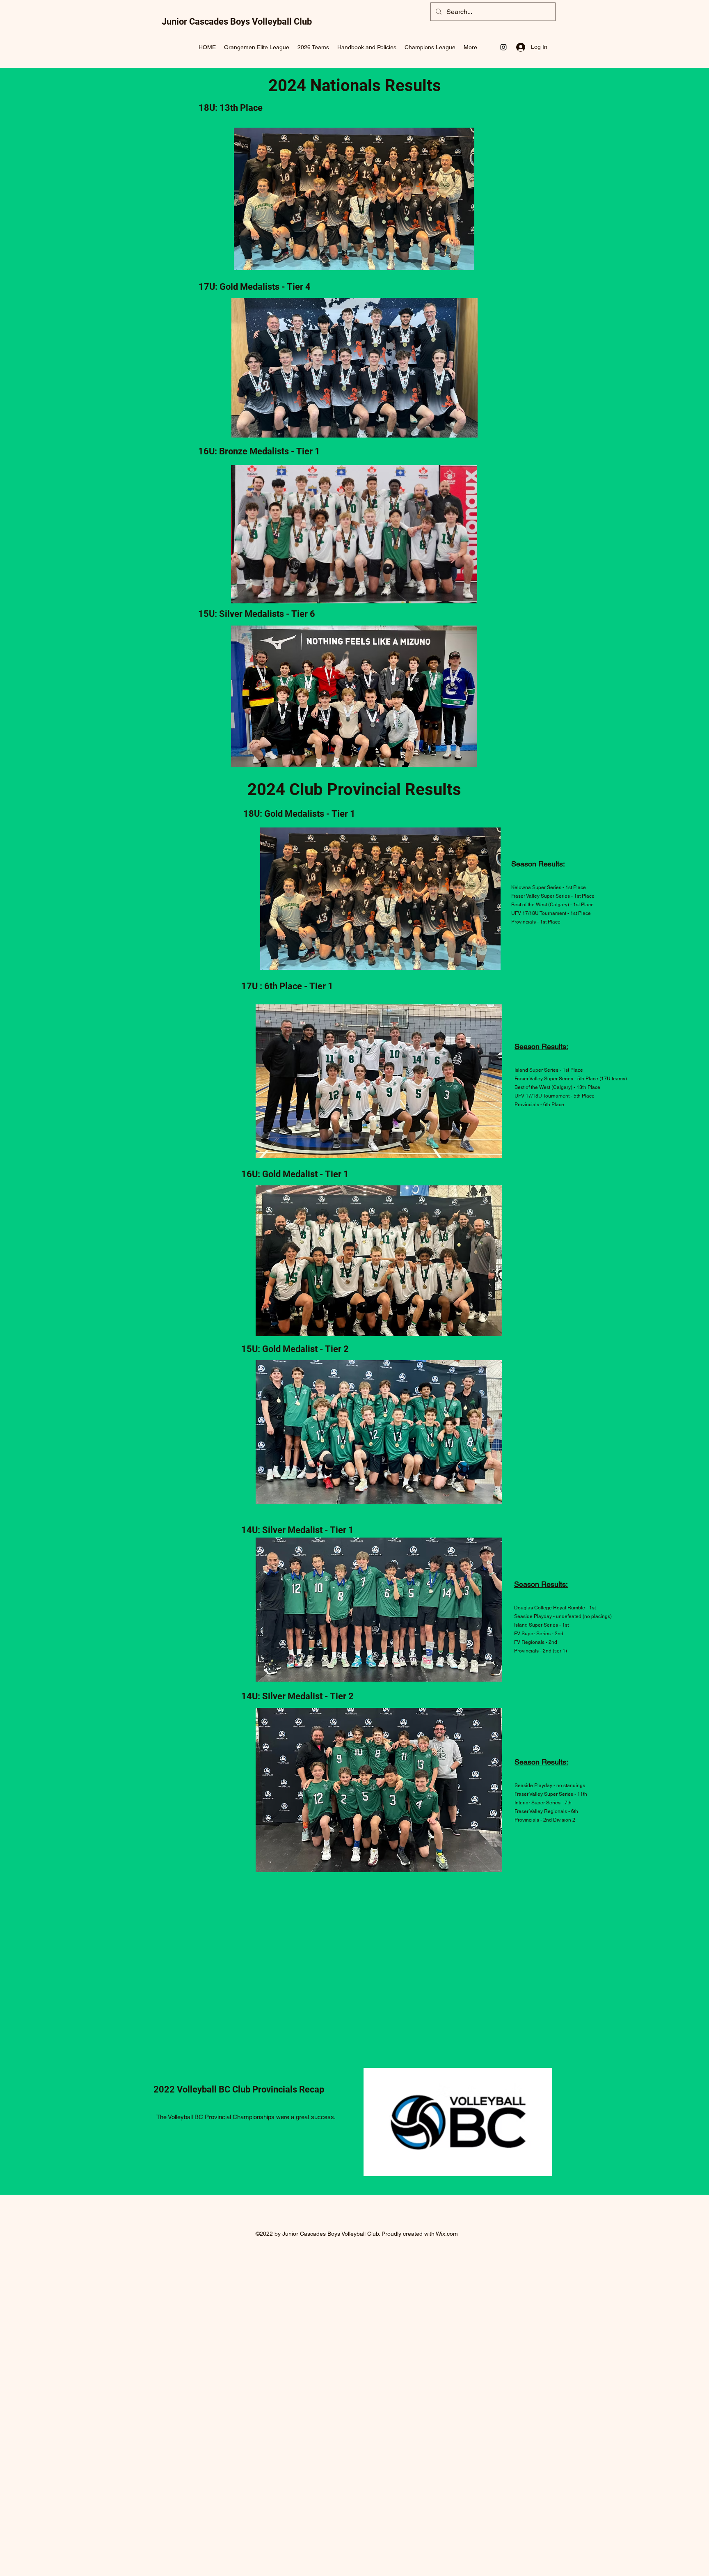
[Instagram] (503, 47)
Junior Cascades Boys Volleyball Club (237, 22)
